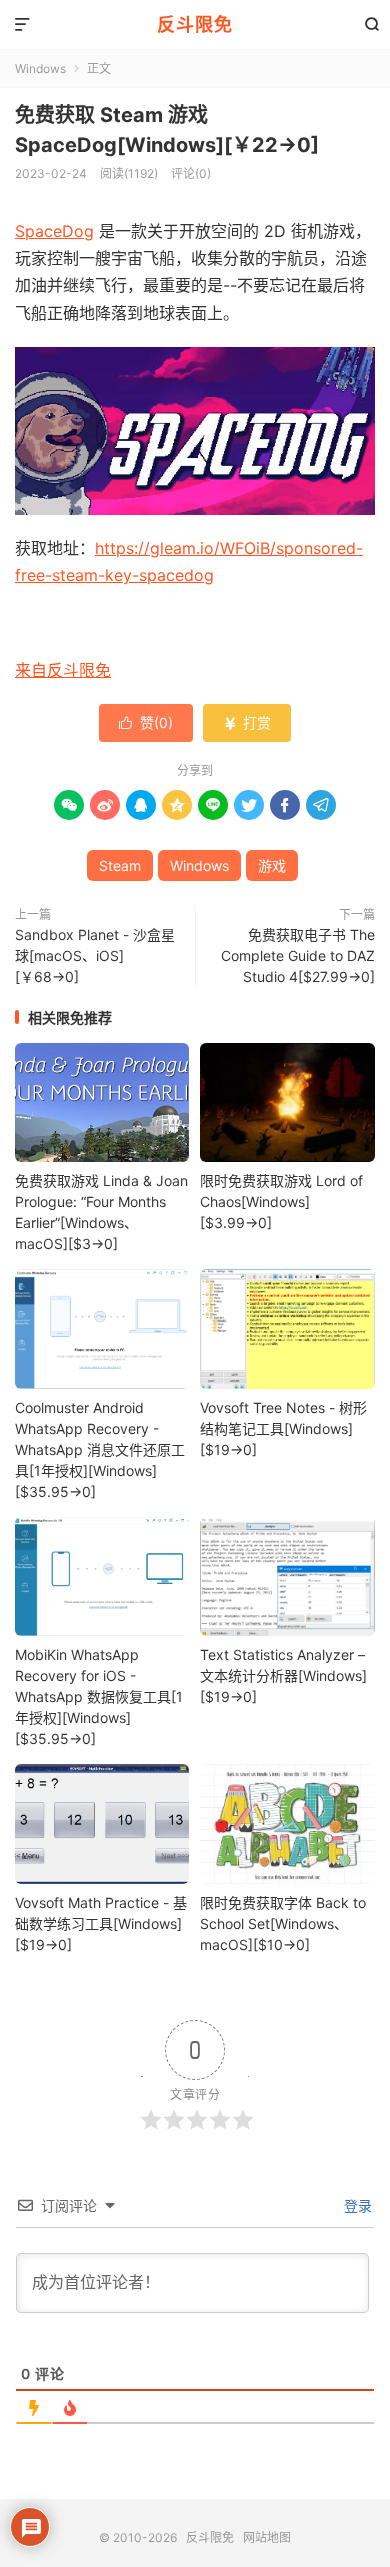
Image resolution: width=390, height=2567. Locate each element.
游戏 (272, 865)
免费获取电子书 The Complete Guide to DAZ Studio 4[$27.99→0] (298, 955)
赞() (146, 722)
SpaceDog (54, 231)
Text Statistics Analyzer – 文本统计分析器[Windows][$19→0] (283, 1675)
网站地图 (267, 2537)
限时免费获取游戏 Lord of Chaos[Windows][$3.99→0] (281, 1201)
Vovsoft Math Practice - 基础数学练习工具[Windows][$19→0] (101, 1923)
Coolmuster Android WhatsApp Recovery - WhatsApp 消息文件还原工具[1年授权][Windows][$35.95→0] (100, 1449)
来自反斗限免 (63, 670)
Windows (40, 68)
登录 (356, 2205)
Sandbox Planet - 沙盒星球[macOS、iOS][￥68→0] (95, 955)
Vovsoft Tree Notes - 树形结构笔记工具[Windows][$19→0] (283, 1428)
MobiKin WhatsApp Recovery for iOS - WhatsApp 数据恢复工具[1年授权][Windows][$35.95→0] (99, 1696)
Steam (120, 865)
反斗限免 (195, 24)
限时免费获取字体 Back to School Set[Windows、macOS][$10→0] (283, 1923)
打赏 (247, 722)
